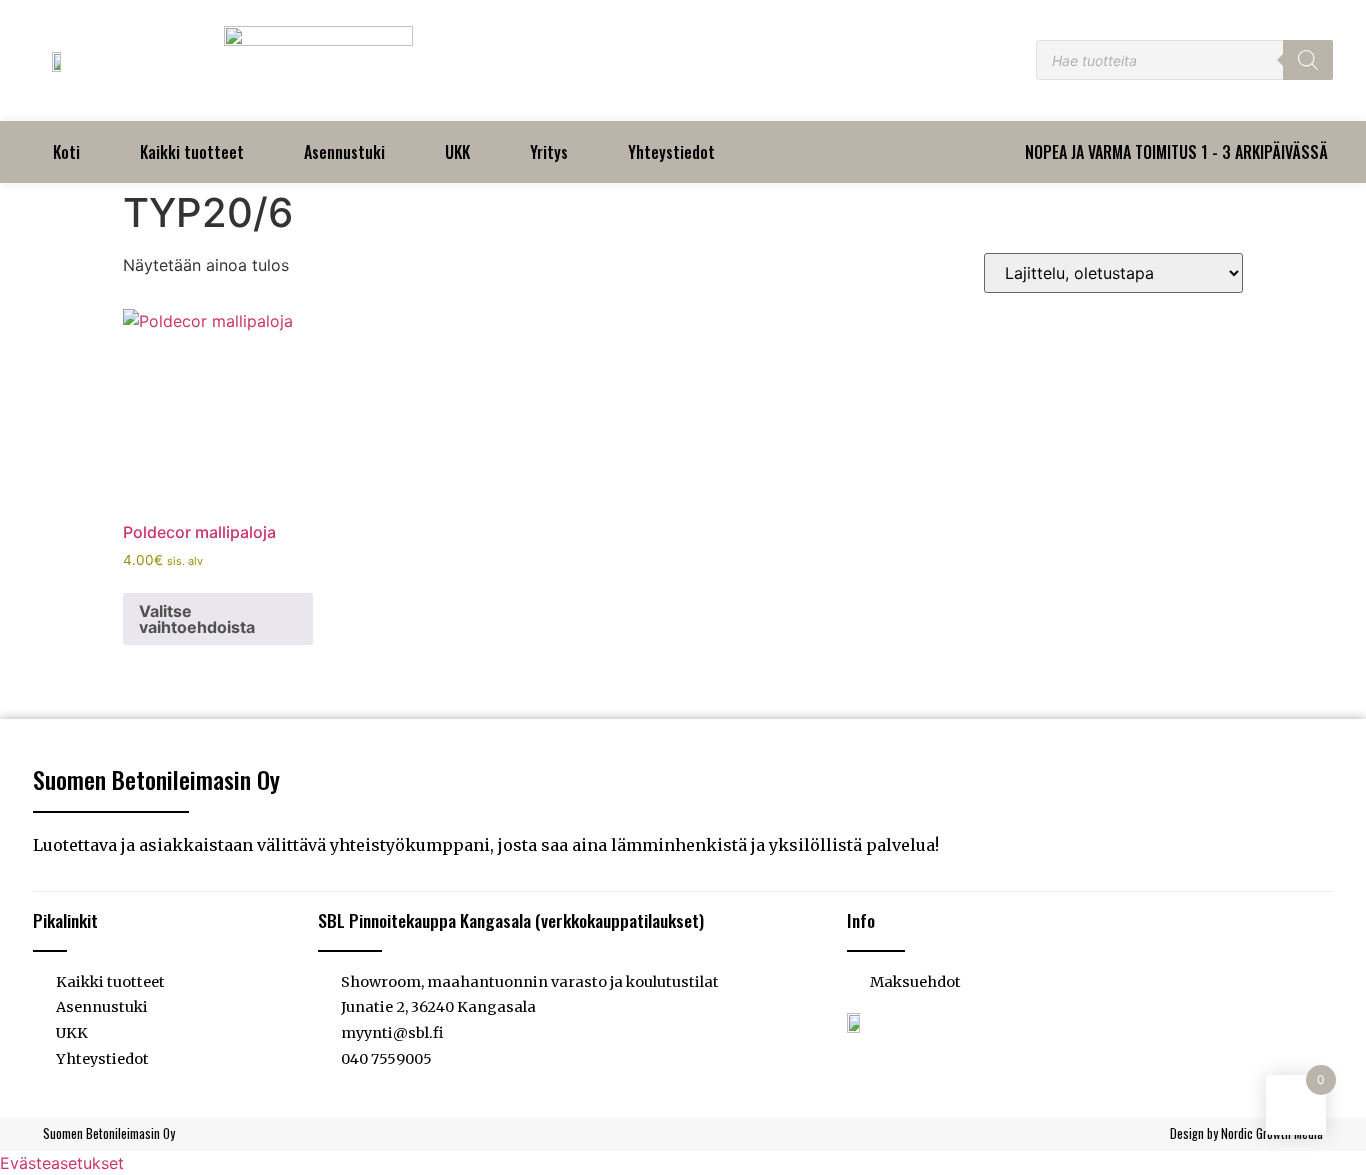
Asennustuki (344, 152)
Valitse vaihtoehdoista (197, 619)
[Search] (1308, 60)
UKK (457, 152)
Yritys (549, 152)
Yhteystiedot (671, 152)
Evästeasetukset (62, 1163)
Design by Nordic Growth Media (1246, 1133)
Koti (66, 152)
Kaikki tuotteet (192, 152)
